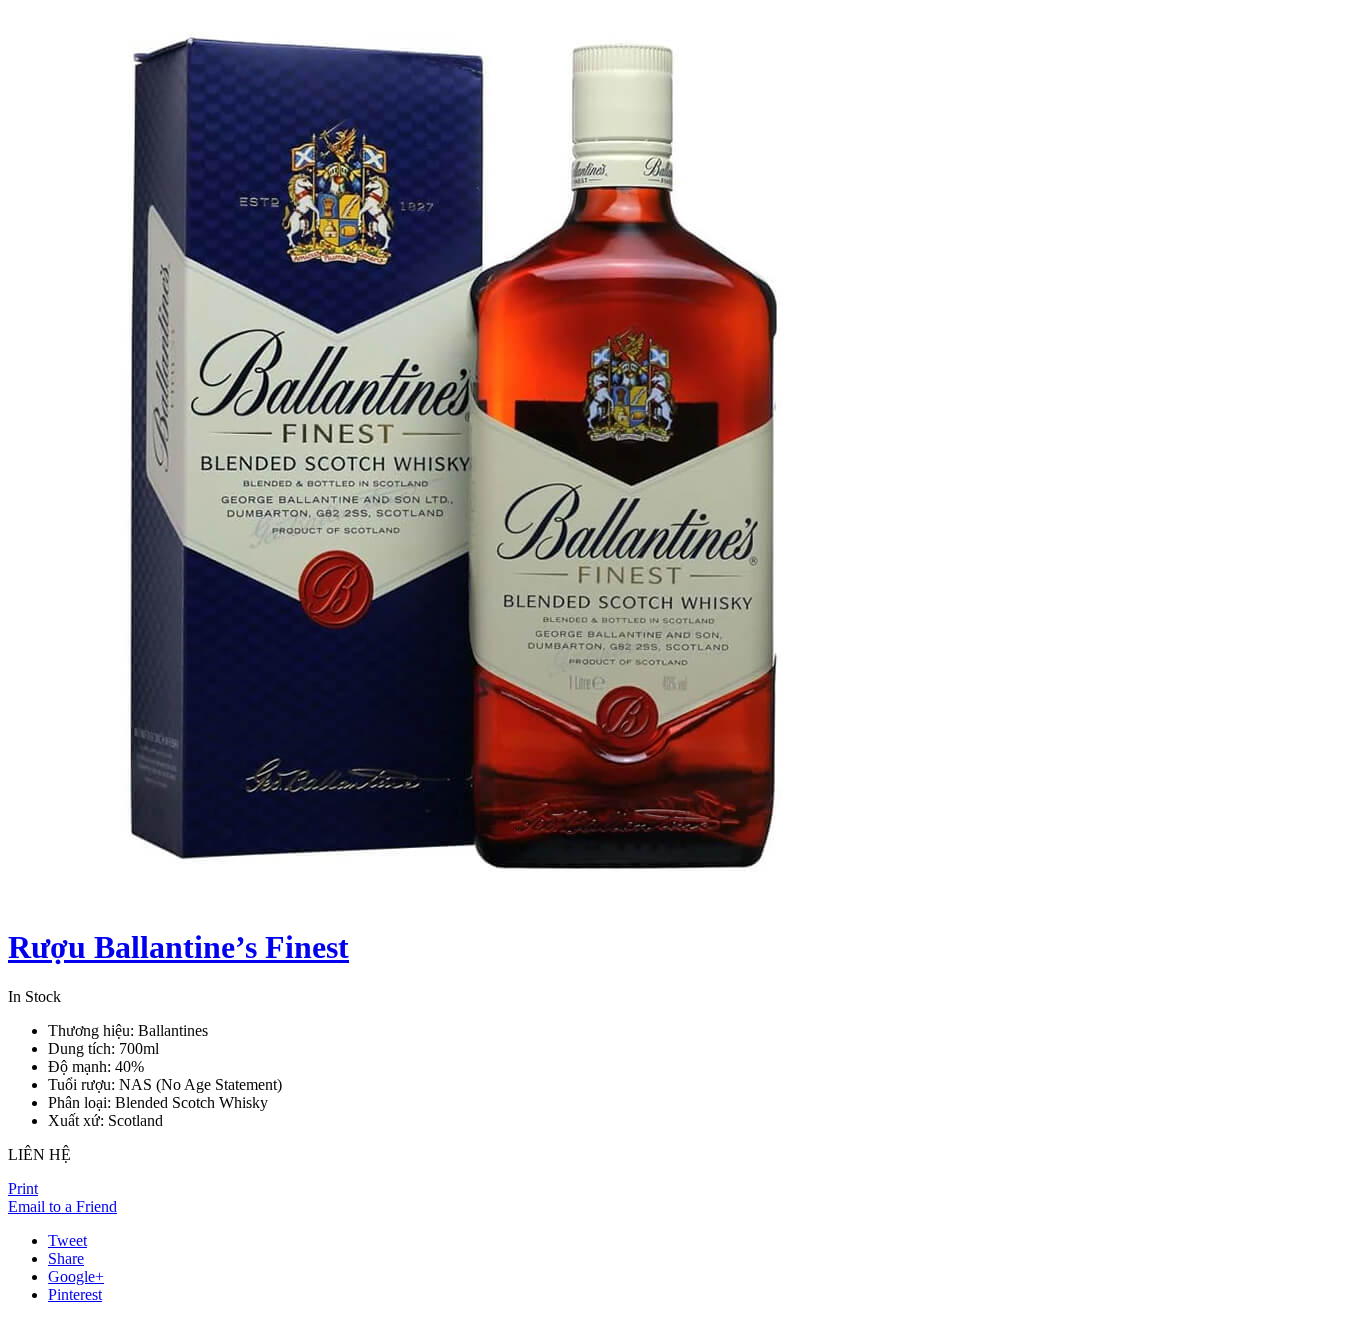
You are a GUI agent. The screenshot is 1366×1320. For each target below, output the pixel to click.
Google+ (76, 1276)
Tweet (67, 1240)
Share (66, 1258)
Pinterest (75, 1294)
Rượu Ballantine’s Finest (178, 947)
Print (23, 1188)
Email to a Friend (62, 1206)
